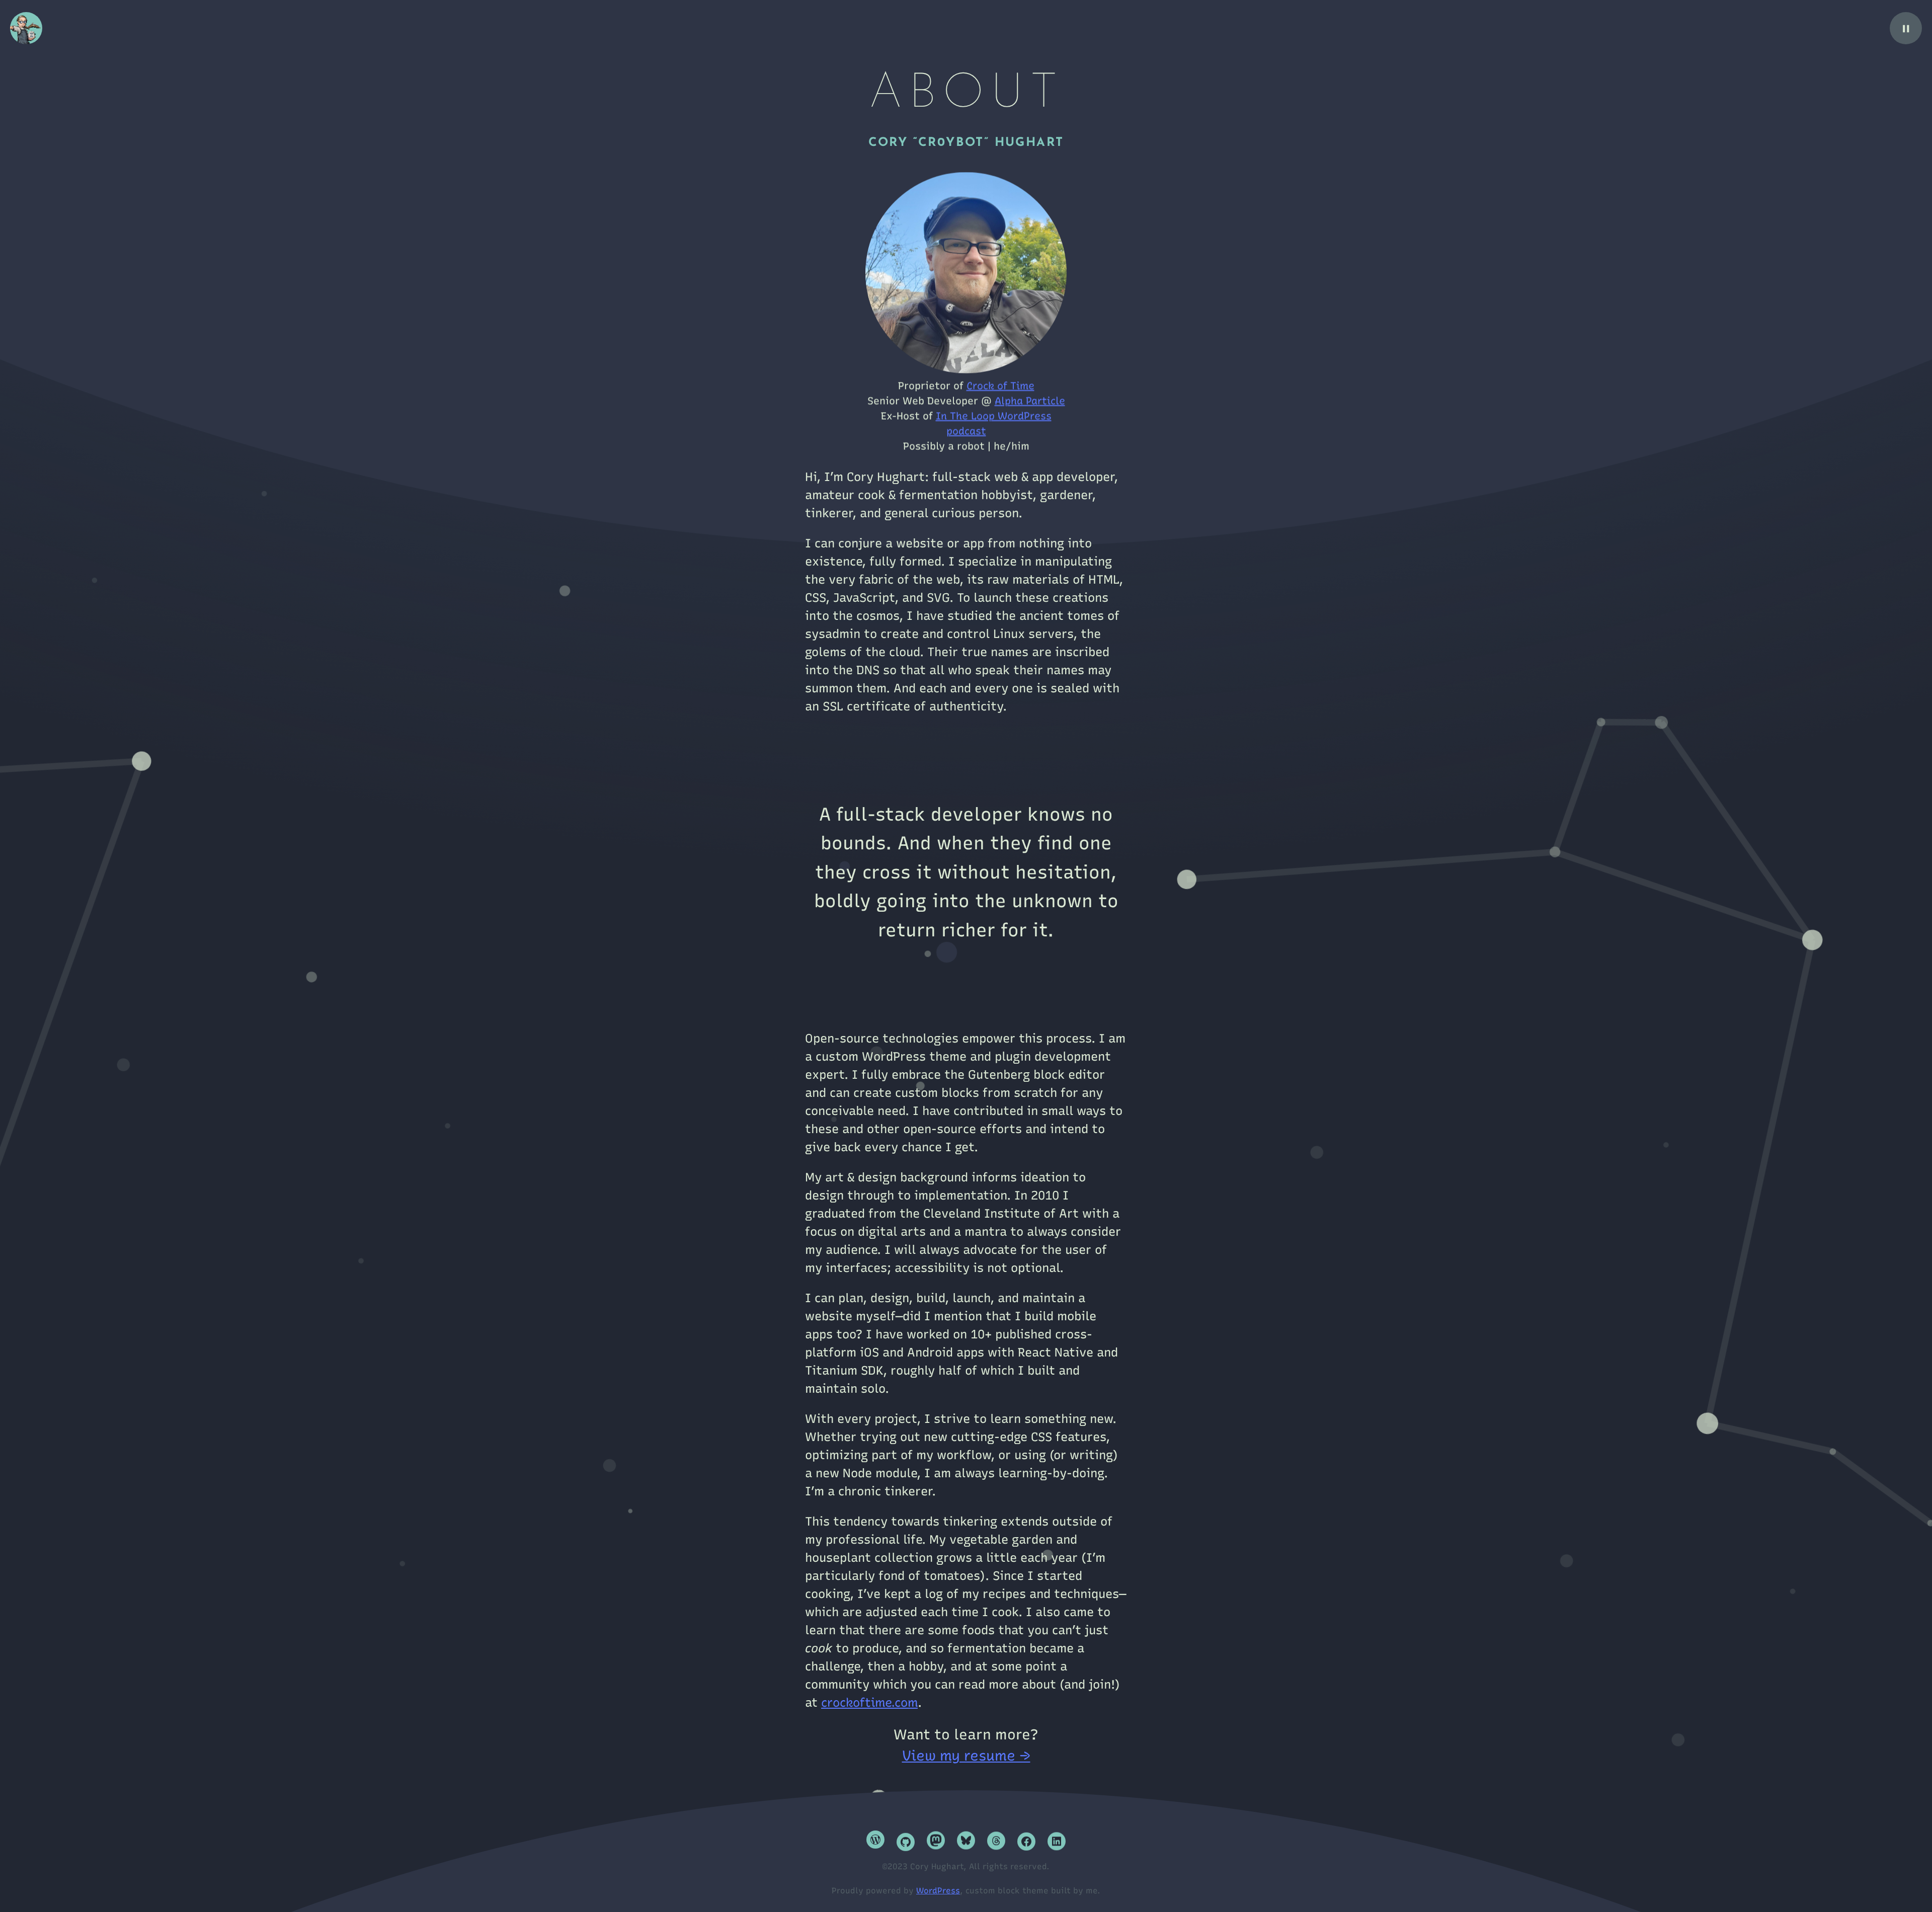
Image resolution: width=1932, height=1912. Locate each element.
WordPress (938, 1891)
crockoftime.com (869, 1702)
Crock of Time (1000, 378)
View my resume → (966, 1756)
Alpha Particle (1030, 393)
